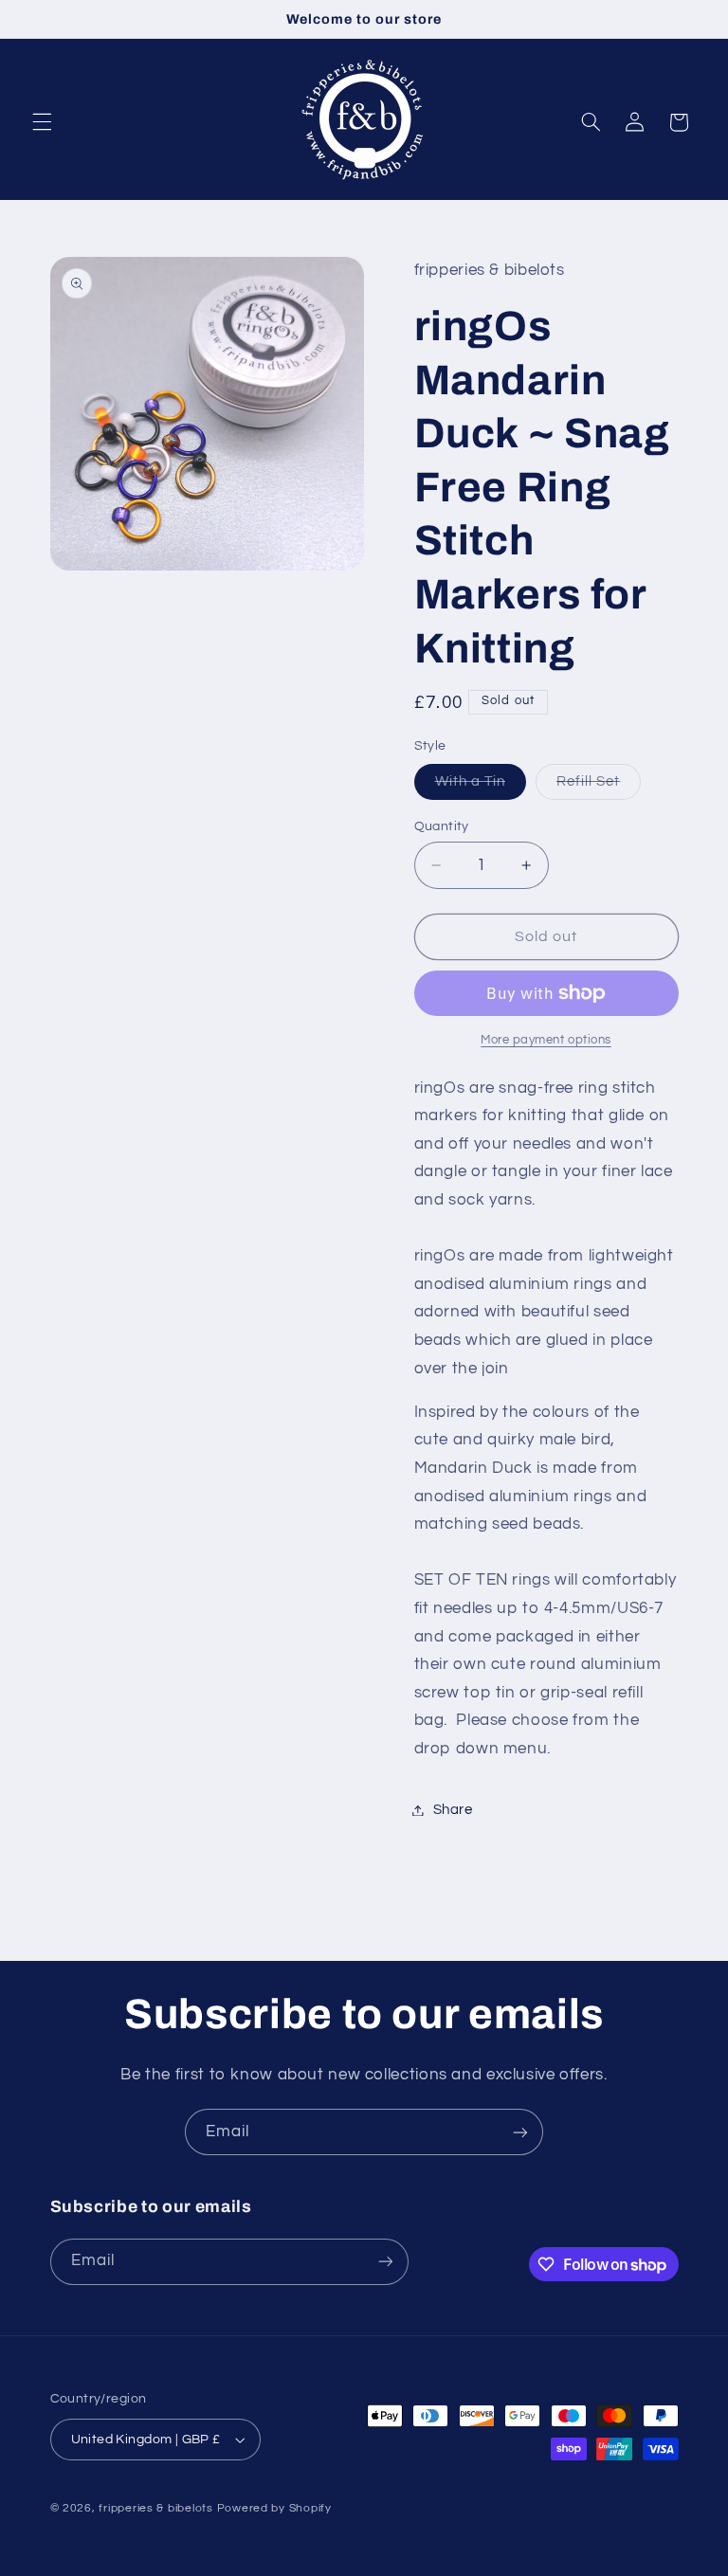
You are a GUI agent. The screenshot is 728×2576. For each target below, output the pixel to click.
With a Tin (481, 787)
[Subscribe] (520, 2132)
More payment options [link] (546, 1040)
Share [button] (453, 1810)
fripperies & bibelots (155, 2508)
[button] (42, 122)
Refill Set (599, 787)
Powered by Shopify (274, 2508)
